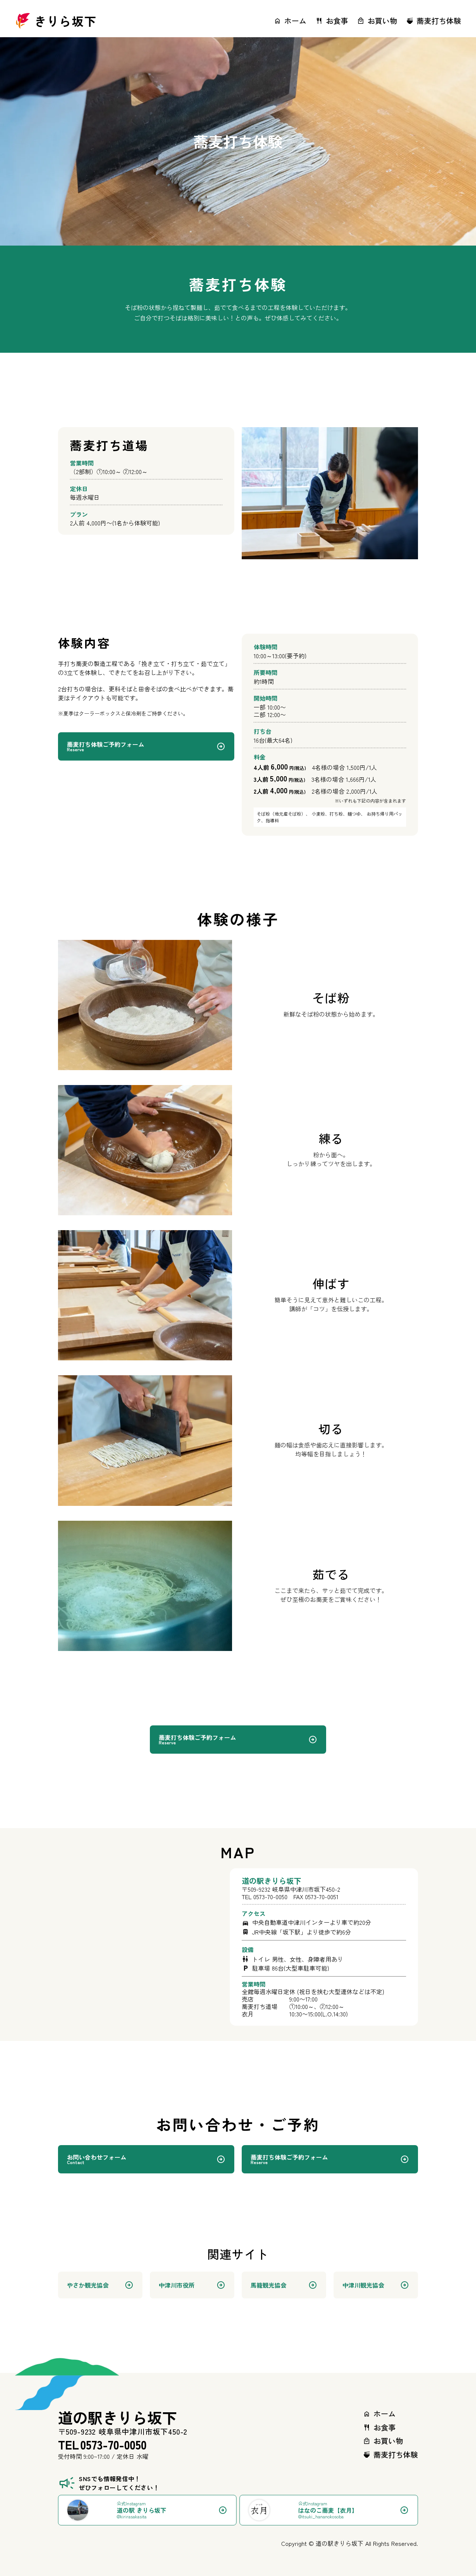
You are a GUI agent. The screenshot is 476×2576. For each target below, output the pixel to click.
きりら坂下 (65, 21)
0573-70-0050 (270, 1897)
